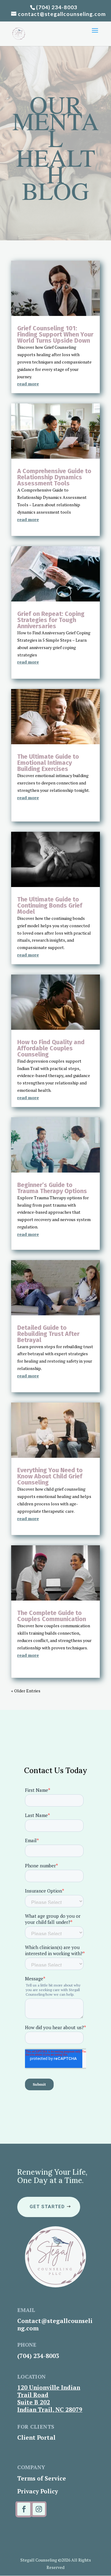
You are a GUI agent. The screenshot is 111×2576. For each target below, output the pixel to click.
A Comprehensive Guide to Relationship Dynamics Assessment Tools (54, 477)
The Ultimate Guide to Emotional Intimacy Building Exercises (48, 763)
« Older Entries (26, 1691)
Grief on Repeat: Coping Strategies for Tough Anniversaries (51, 620)
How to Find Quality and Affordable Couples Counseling (51, 1048)
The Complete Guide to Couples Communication (52, 1616)
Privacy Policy (38, 2491)
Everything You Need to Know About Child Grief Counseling (50, 1476)
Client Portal (36, 2437)
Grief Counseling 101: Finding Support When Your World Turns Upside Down (55, 334)
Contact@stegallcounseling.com (55, 2324)
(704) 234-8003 (57, 7)
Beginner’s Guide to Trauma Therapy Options (52, 1188)
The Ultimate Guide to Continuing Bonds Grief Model (50, 905)
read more (28, 384)
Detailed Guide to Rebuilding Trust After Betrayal (48, 1334)
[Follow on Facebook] (24, 2509)
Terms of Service (42, 2478)
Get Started (47, 2207)
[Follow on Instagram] (39, 2509)
